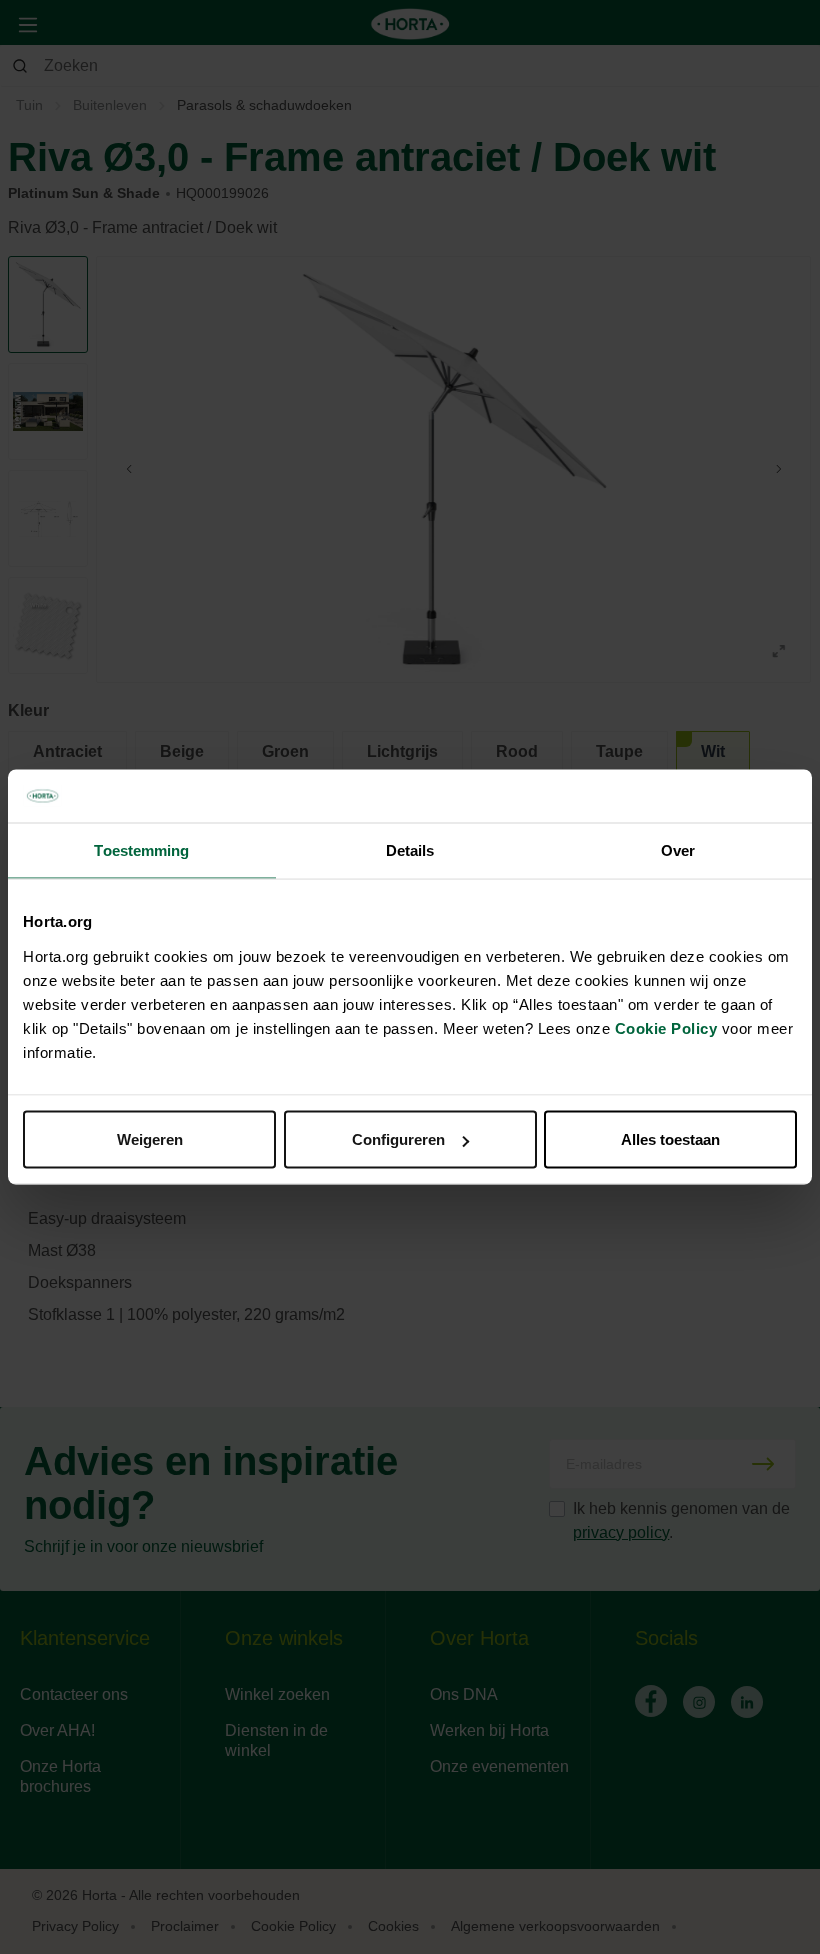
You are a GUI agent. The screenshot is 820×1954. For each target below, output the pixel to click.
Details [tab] (410, 849)
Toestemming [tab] (141, 849)
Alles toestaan (670, 1139)
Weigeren (150, 1139)
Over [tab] (678, 849)
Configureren (398, 1139)
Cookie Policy (666, 1028)
